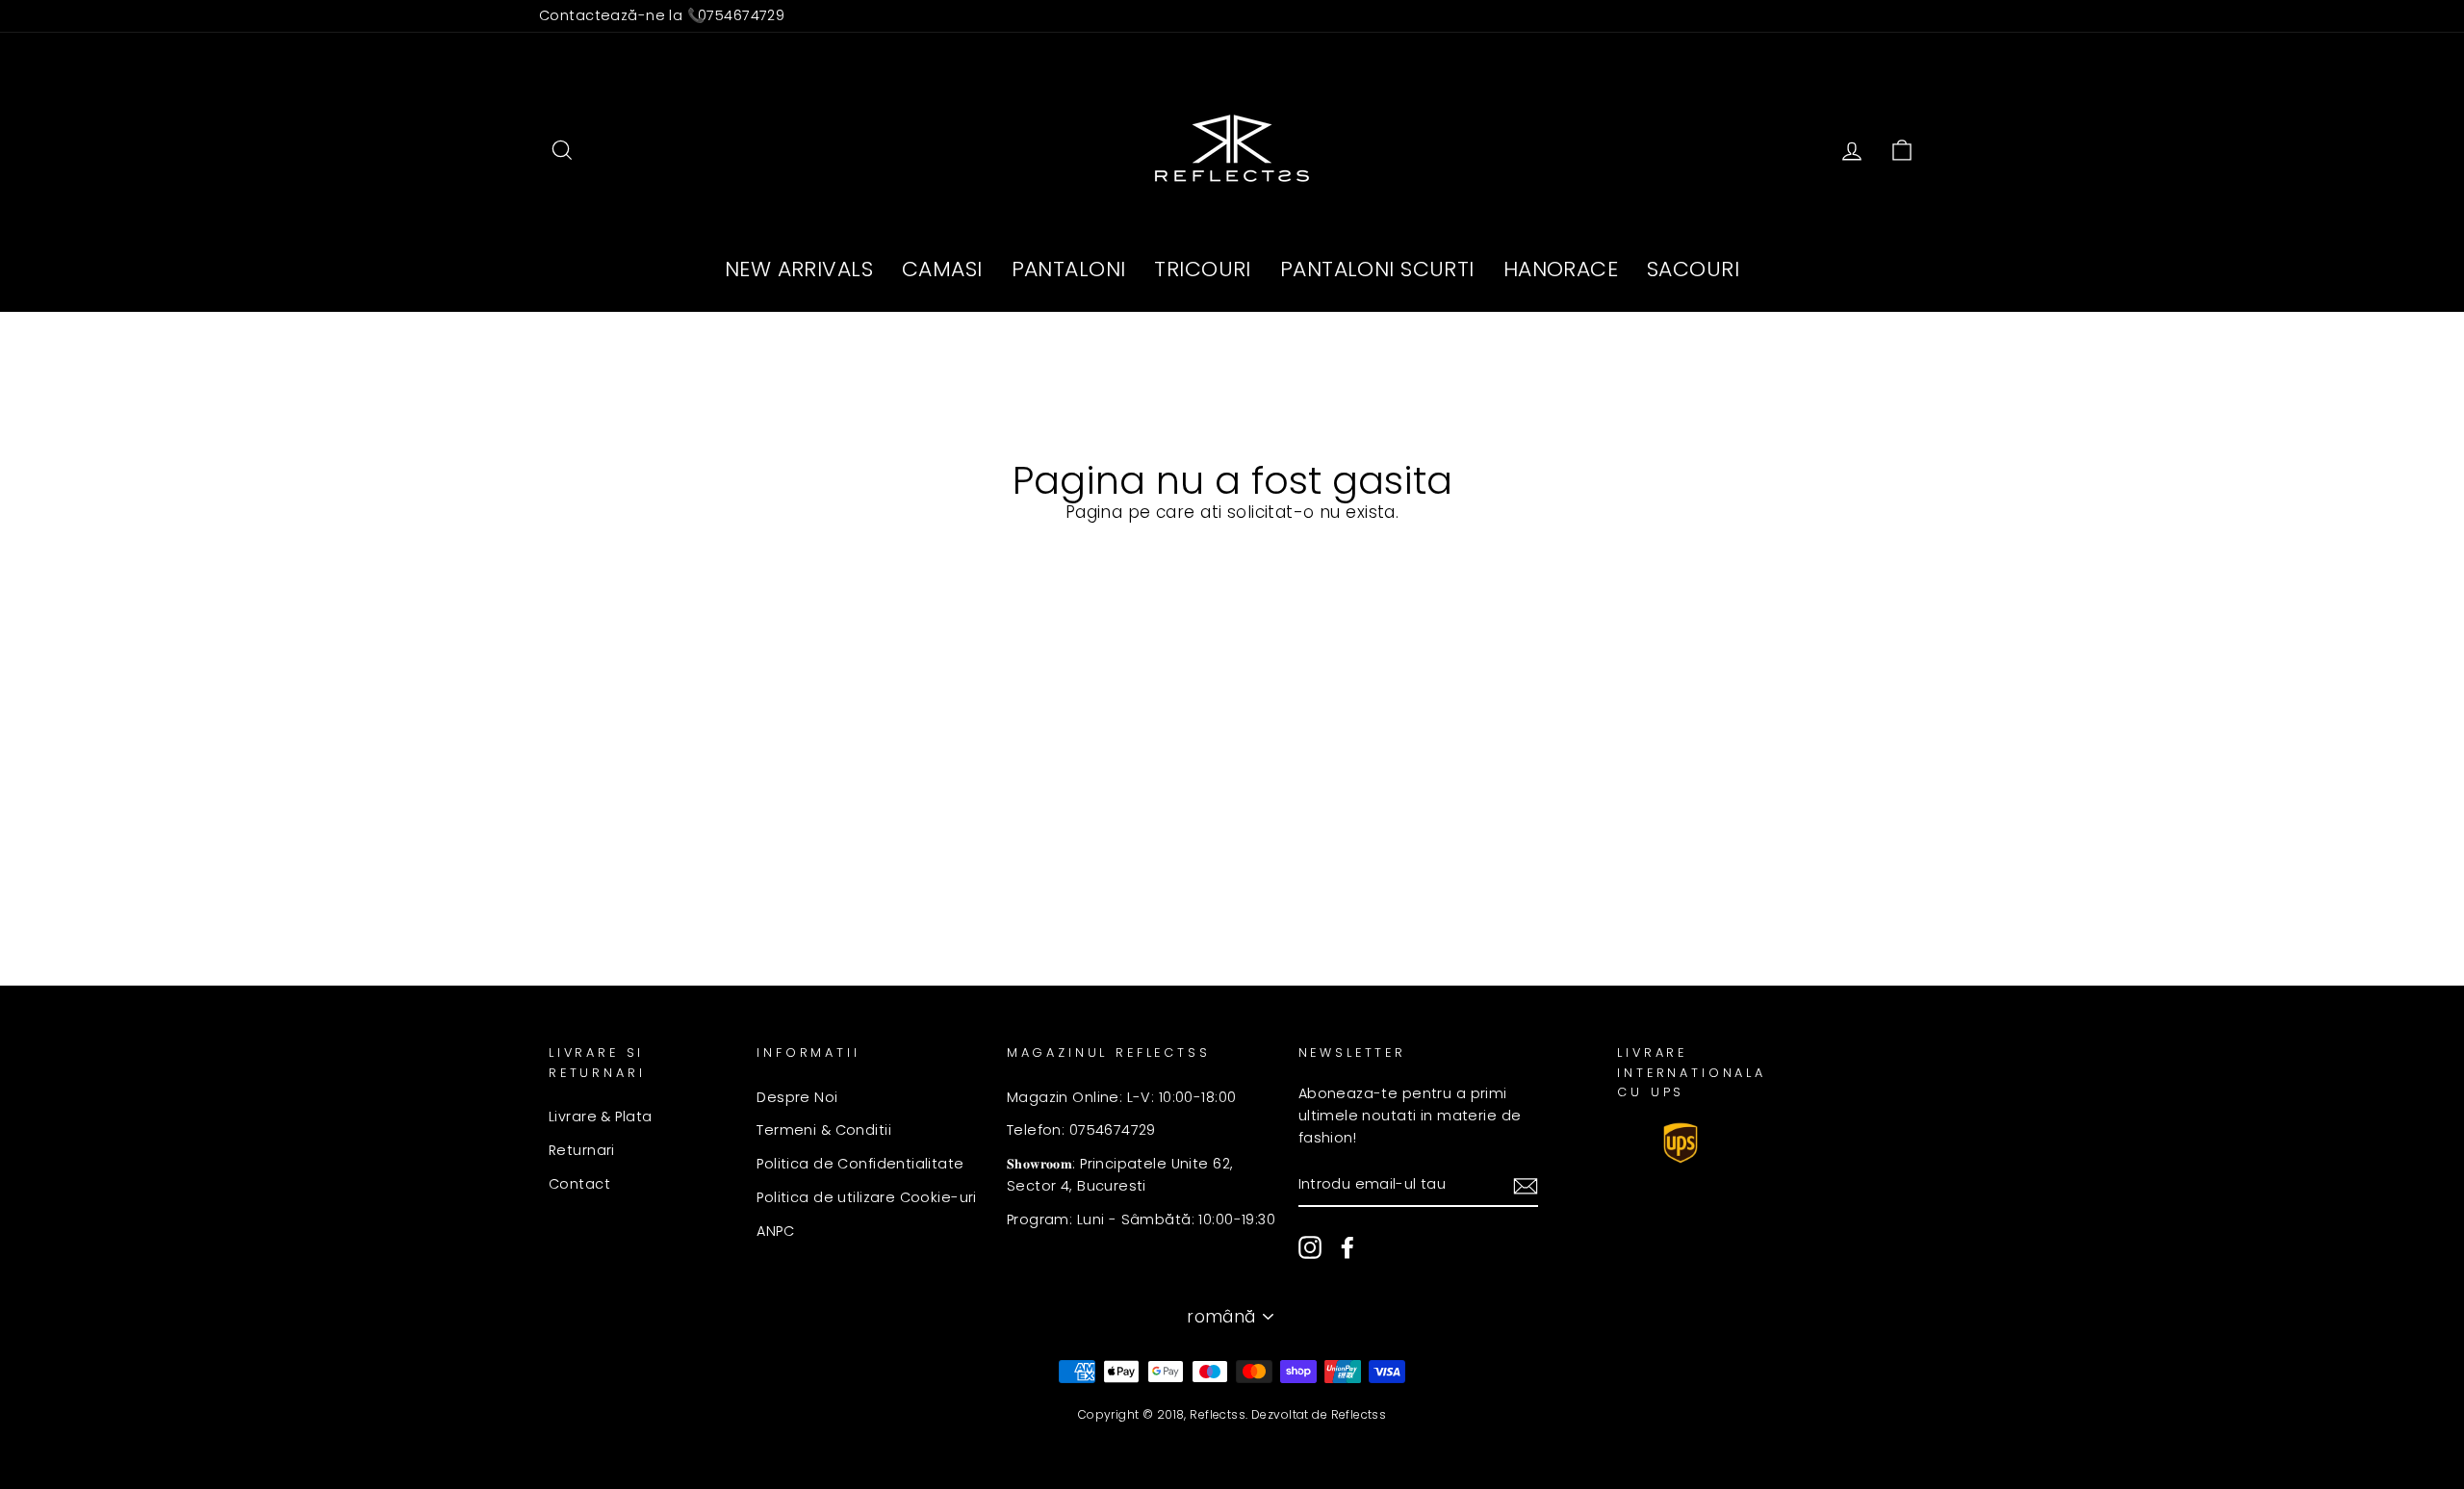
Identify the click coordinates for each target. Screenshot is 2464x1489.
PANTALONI (1069, 269)
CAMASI (942, 269)
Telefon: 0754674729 (1081, 1130)
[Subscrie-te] (1526, 1185)
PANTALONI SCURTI (1377, 269)
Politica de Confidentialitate (860, 1164)
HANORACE (1561, 269)
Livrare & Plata (600, 1117)
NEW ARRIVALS (799, 269)
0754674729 (741, 15)
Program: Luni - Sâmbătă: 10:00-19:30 (1141, 1219)
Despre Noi (797, 1097)
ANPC (775, 1231)
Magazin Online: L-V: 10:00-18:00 (1122, 1097)
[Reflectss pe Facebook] (1347, 1247)
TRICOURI (1202, 269)
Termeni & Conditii (824, 1130)
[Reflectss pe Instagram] (1310, 1247)
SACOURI (1693, 269)
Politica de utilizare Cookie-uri (867, 1197)
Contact (579, 1184)
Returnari (582, 1150)
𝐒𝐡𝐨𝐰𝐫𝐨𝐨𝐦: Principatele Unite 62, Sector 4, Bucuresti (1120, 1175)
